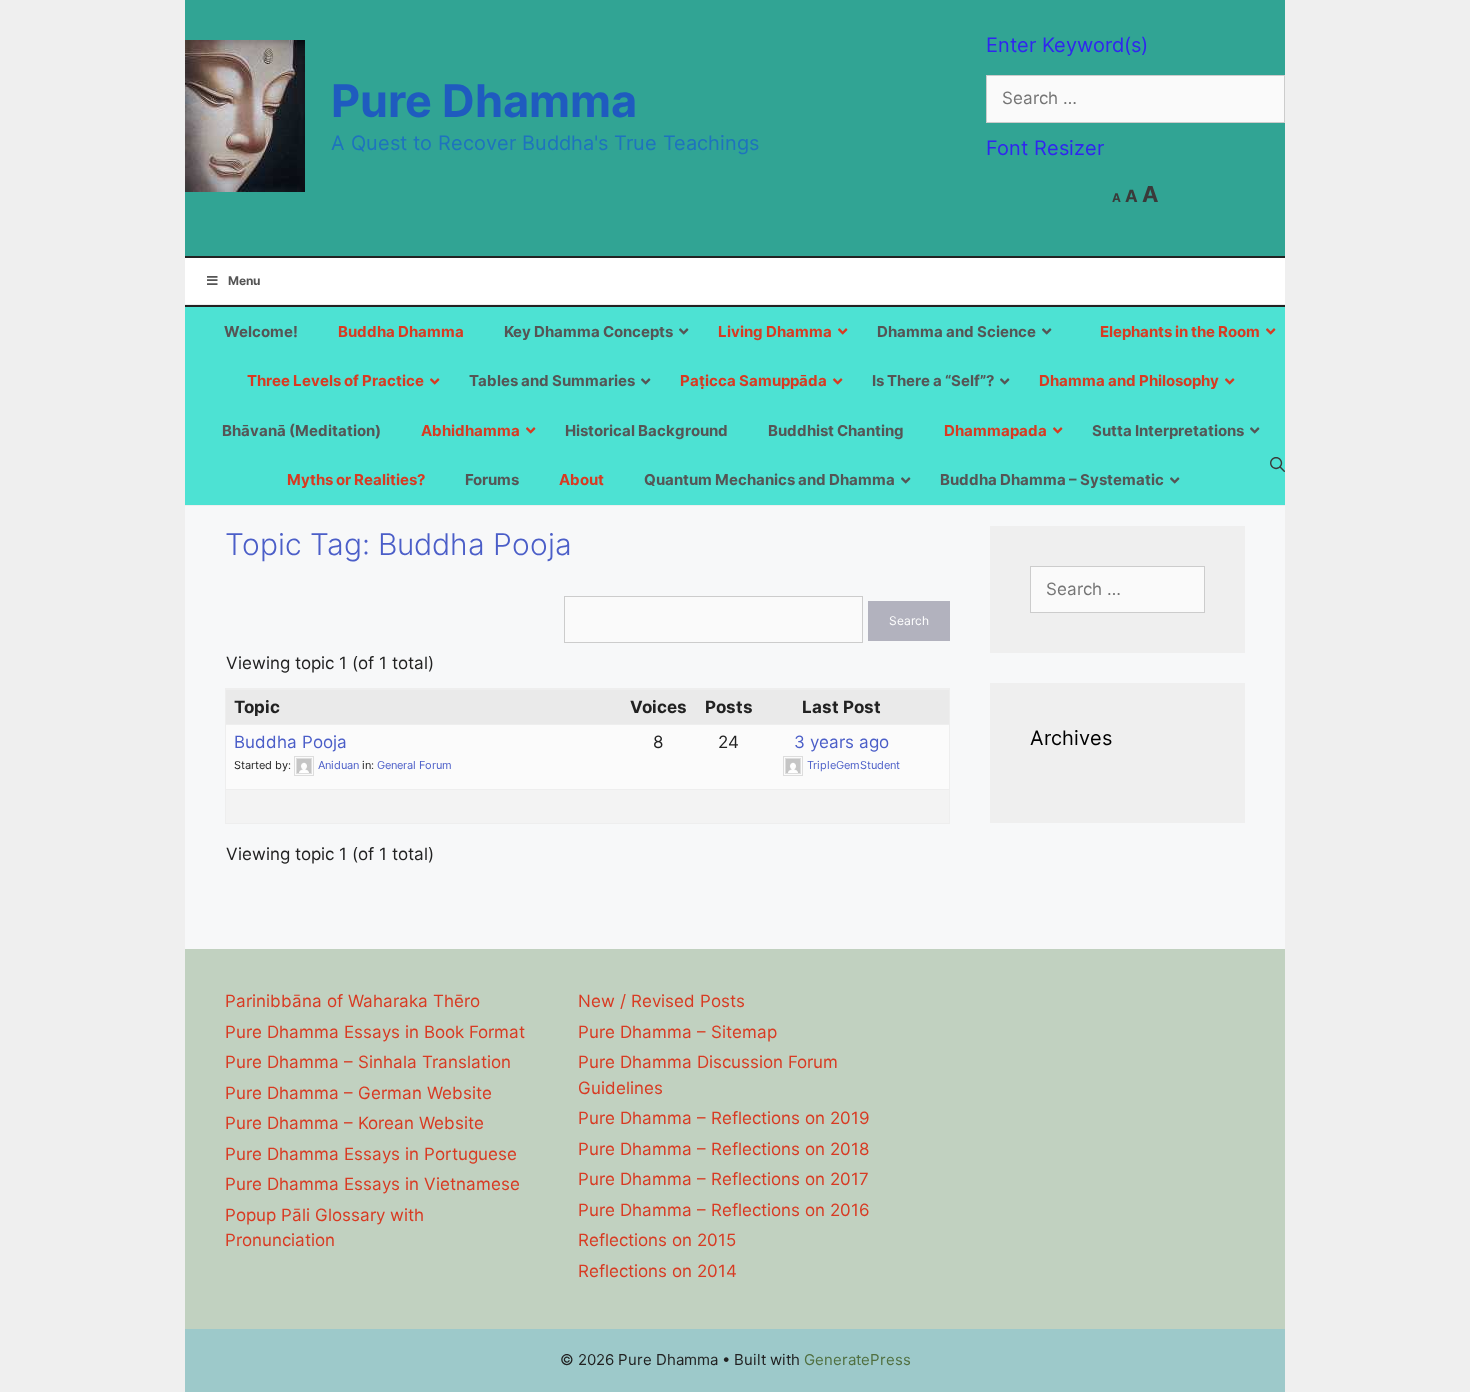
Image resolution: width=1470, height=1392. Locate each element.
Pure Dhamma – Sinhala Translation (368, 1062)
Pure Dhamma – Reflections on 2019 (724, 1118)
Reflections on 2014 (657, 1271)
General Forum (414, 765)
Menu (244, 280)
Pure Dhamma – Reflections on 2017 (723, 1179)
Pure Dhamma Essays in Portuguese (371, 1154)
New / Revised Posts (661, 1001)
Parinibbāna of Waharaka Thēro (352, 1001)
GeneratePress (857, 1359)
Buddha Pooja (290, 742)
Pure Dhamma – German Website (358, 1093)
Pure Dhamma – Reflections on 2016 (724, 1210)
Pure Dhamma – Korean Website (354, 1123)
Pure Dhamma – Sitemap (677, 1032)
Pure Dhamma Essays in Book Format (375, 1032)
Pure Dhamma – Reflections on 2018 (723, 1149)
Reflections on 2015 (657, 1240)
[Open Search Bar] (1277, 464)
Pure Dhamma (484, 100)
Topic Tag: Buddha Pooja (398, 544)
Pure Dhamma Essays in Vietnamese (372, 1184)
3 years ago (841, 742)
